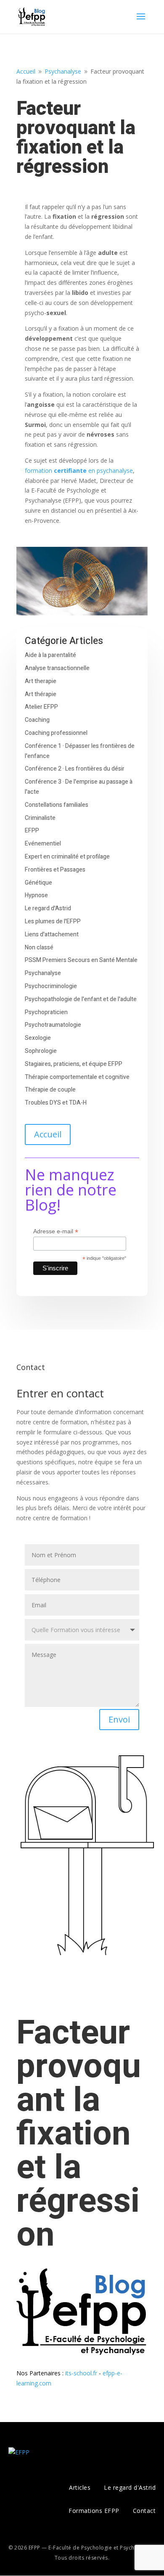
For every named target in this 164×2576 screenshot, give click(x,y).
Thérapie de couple (50, 1090)
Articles (80, 2487)
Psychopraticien (46, 1012)
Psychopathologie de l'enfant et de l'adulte (81, 999)
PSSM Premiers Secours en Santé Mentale (81, 960)
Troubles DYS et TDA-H (56, 1103)
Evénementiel (43, 844)
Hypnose (36, 895)
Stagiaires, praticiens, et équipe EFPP (74, 1064)
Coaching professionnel (56, 733)
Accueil (48, 1134)
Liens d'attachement (52, 934)
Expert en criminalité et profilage (67, 857)
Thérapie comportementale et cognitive (77, 1077)
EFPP (32, 831)
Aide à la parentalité (50, 655)
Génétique (38, 883)
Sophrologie (41, 1051)
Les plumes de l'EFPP (53, 921)
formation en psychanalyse (79, 470)
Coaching (37, 720)
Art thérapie (41, 694)
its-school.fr (81, 2373)
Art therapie (41, 681)
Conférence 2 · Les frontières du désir (75, 769)
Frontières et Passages (55, 870)
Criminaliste (40, 818)
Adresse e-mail (56, 1231)
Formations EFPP (94, 2511)
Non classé (39, 947)
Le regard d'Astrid (48, 908)
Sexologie (38, 1038)
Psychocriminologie (51, 986)
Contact (144, 2511)
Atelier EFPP (41, 707)
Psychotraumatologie (53, 1025)
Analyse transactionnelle (57, 668)
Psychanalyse (43, 973)
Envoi (119, 1719)
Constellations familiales (57, 805)
